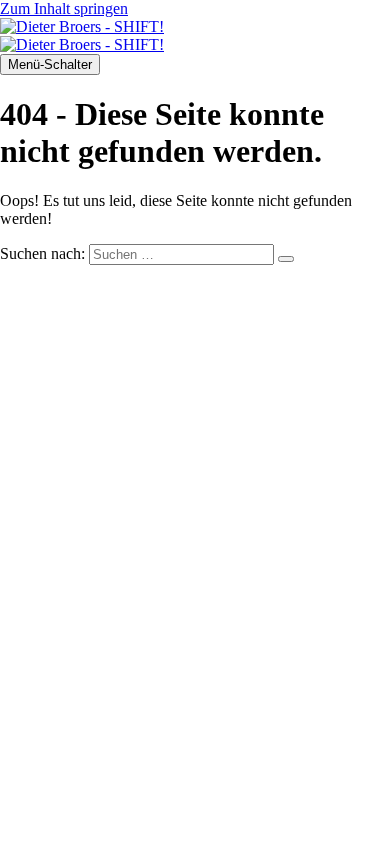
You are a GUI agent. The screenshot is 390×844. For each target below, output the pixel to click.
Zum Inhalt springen (64, 8)
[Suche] (286, 259)
